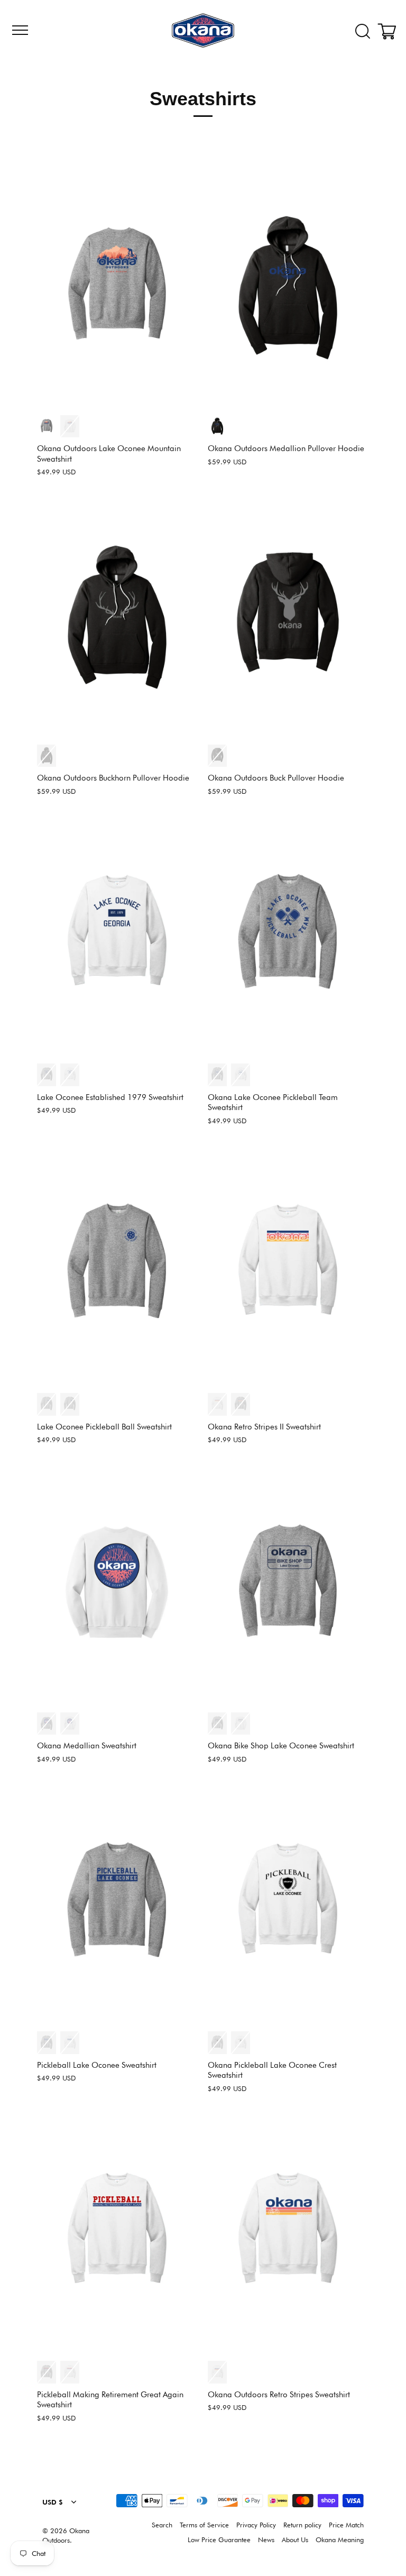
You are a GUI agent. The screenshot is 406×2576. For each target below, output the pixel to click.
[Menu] (19, 30)
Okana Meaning (340, 2540)
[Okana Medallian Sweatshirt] (117, 1586)
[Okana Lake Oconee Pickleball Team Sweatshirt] (288, 937)
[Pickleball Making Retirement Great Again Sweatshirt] (117, 2235)
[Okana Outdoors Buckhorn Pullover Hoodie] (117, 618)
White (70, 427)
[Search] (363, 32)
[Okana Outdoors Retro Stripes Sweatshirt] (288, 2235)
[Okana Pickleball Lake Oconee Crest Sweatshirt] (288, 1905)
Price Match (346, 2525)
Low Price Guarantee (219, 2540)
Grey (47, 427)
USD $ (53, 2502)
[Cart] (389, 32)
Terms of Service (204, 2525)
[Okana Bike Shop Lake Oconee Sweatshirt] (288, 1586)
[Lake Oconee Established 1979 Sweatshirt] (117, 937)
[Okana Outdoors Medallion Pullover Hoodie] (288, 288)
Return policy (302, 2525)
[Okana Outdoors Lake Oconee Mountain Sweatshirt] (117, 288)
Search (162, 2525)
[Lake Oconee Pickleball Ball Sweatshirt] (117, 1267)
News (266, 2540)
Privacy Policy (256, 2525)
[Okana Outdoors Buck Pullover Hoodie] (288, 618)
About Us (295, 2540)
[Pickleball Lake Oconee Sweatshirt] (117, 1905)
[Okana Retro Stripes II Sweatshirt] (288, 1267)
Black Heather (217, 427)
